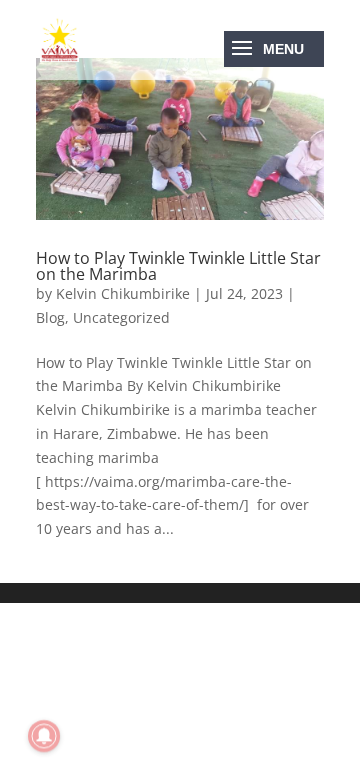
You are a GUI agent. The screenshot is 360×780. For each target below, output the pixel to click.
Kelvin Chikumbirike (123, 293)
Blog (50, 317)
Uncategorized (121, 317)
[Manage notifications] (44, 736)
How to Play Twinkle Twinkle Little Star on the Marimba (178, 266)
